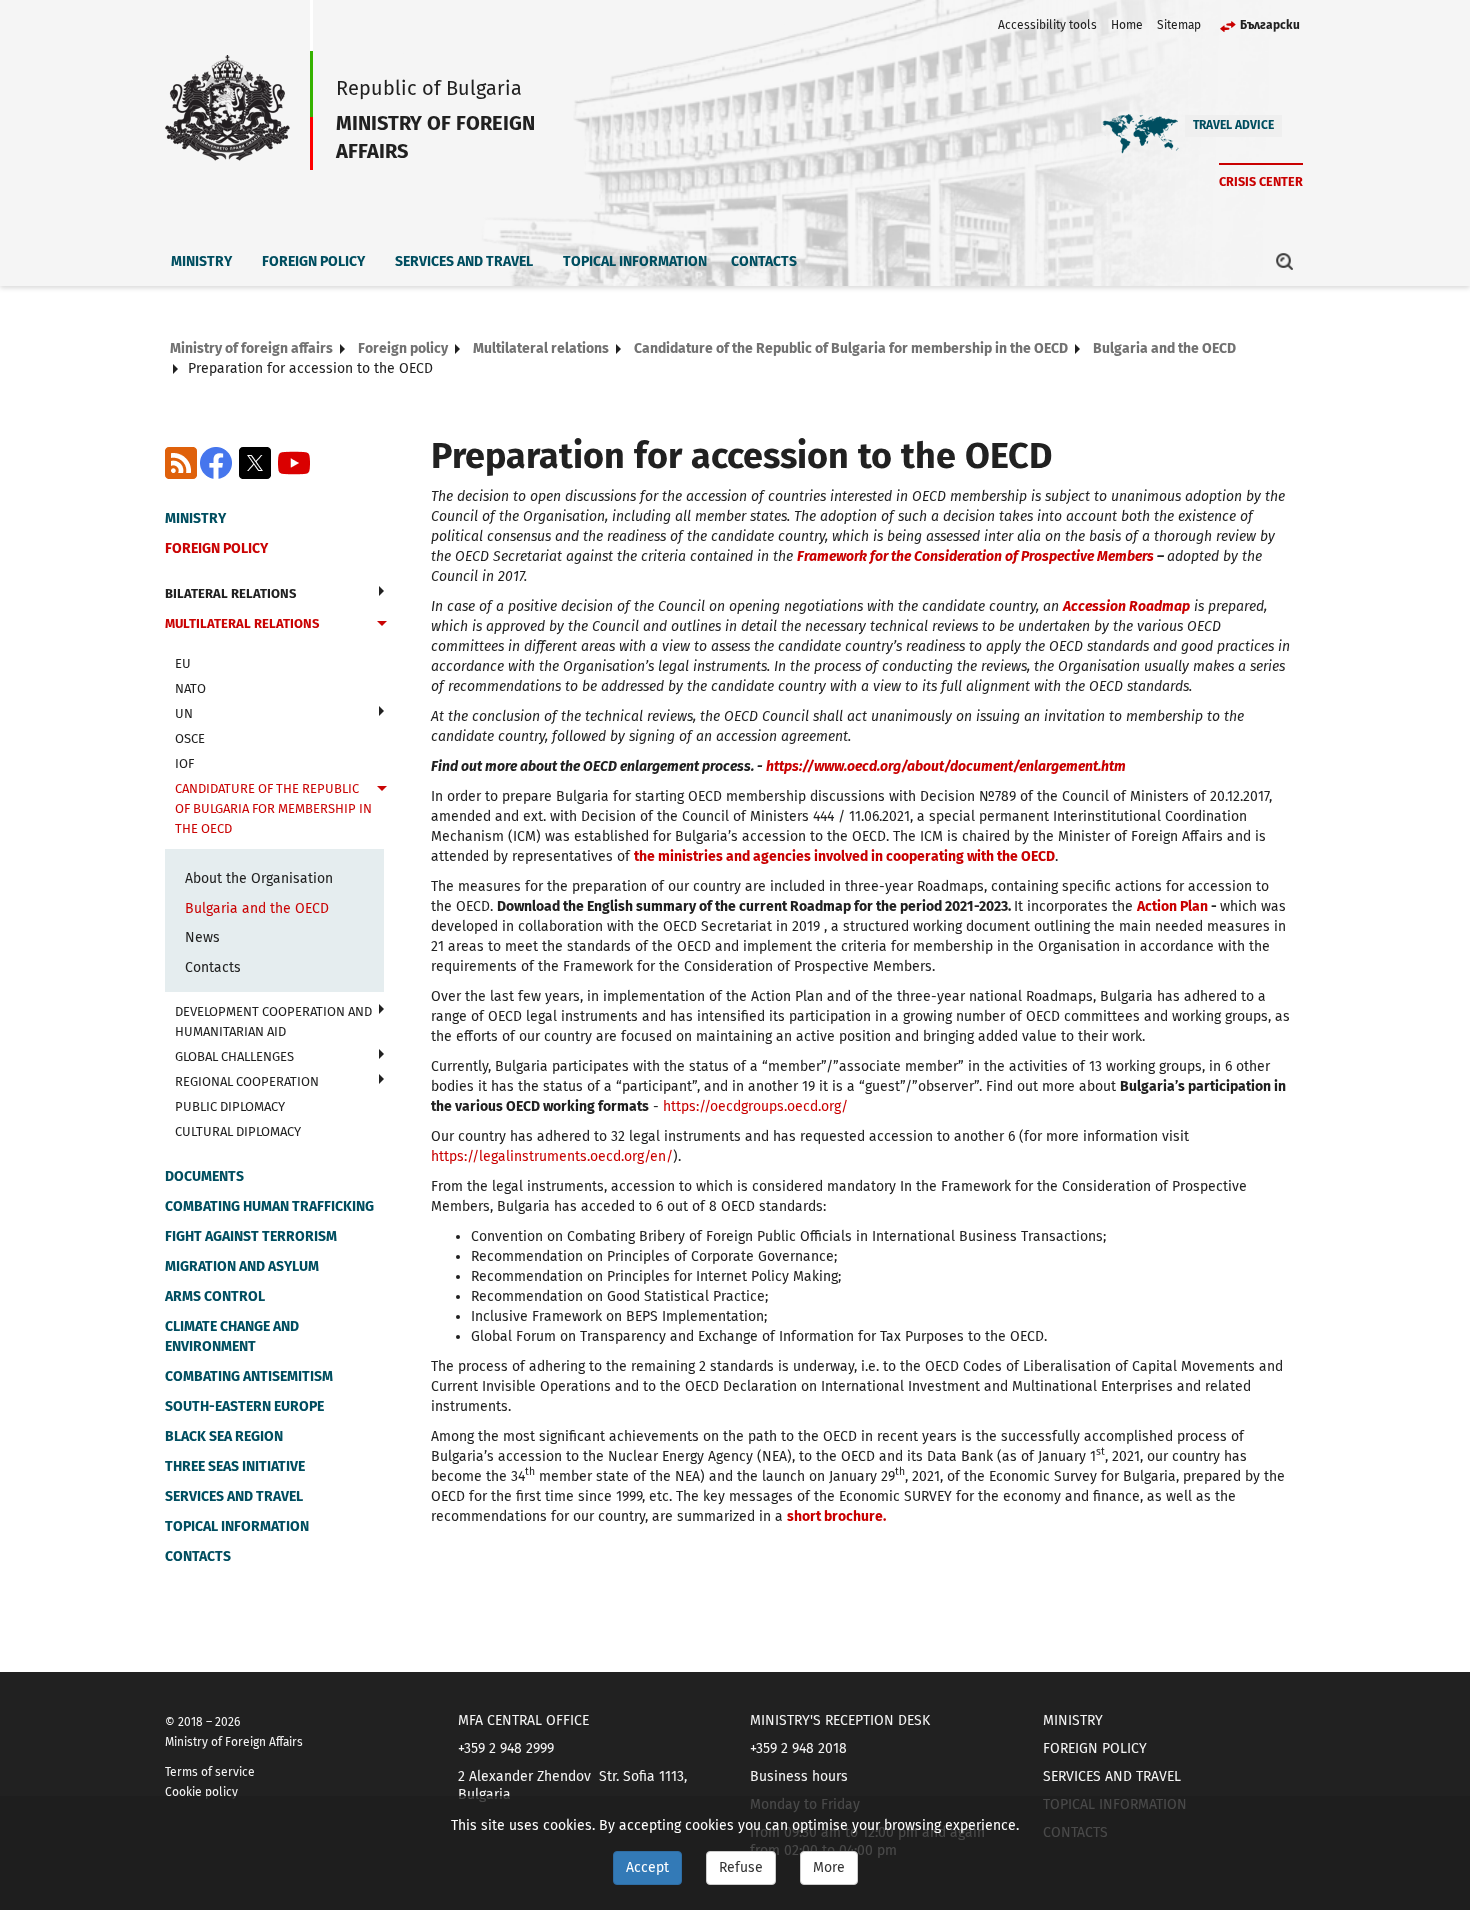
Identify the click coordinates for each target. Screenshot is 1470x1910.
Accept (647, 1867)
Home (1127, 25)
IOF (184, 763)
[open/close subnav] (381, 591)
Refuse (741, 1867)
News (202, 937)
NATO (190, 688)
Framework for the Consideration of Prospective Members (975, 556)
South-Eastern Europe (244, 1406)
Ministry (201, 261)
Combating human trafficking (269, 1206)
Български (1270, 25)
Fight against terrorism (251, 1236)
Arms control (215, 1296)
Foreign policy (313, 261)
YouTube (294, 463)
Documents (204, 1176)
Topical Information (635, 261)
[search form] (1285, 261)
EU (183, 663)
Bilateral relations (230, 593)
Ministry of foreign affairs (251, 348)
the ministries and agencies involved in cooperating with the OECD (844, 856)
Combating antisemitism (249, 1376)
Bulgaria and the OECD (1164, 348)
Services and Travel (464, 261)
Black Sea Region (224, 1436)
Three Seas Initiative (235, 1466)
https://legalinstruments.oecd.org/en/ (552, 1156)
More (829, 1867)
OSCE (190, 738)
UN (184, 713)
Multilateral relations (541, 348)
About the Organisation (259, 878)
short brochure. (836, 1516)
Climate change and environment (232, 1336)
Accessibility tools (1047, 25)
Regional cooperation (247, 1081)
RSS (181, 463)
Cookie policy (201, 1792)
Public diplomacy (230, 1106)
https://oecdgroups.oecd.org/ (755, 1106)
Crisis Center (1261, 181)
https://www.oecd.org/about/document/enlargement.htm (946, 766)
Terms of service (210, 1772)
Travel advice (1233, 125)
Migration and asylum (242, 1266)
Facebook (216, 463)
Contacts (764, 261)
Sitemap (1179, 25)
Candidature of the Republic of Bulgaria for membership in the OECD (851, 348)
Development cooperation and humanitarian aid (273, 1021)
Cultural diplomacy (238, 1131)
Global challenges (234, 1056)
